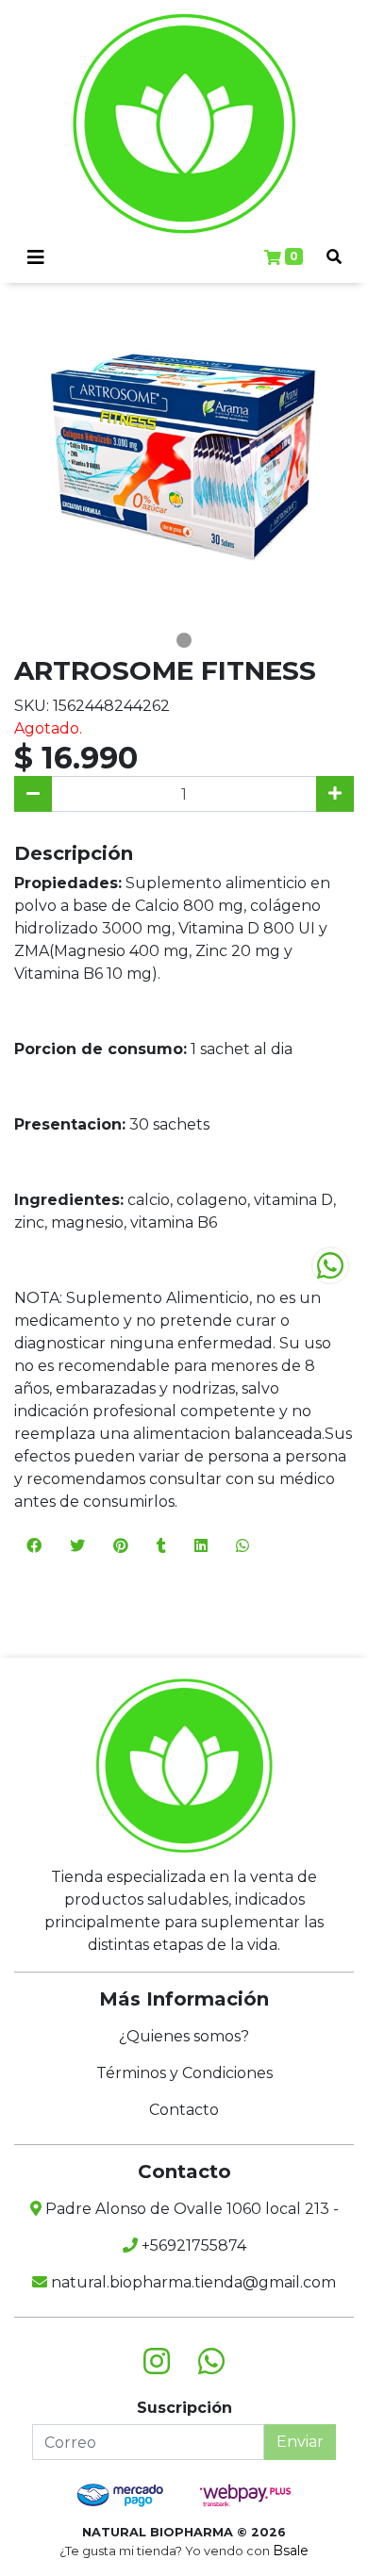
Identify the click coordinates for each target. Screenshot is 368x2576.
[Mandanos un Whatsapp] (330, 1265)
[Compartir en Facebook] (34, 1546)
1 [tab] (184, 640)
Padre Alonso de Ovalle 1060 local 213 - (190, 2209)
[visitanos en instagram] (157, 2362)
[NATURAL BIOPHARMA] (184, 124)
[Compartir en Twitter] (77, 1546)
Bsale (291, 2551)
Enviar (300, 2442)
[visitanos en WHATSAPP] (211, 2362)
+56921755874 (192, 2246)
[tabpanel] (184, 455)
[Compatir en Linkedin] (201, 1546)
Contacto (184, 2110)
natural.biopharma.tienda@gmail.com (192, 2282)
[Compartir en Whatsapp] (243, 1546)
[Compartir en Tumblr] (161, 1546)
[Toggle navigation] (36, 257)
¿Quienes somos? (184, 2036)
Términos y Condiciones (184, 2073)
